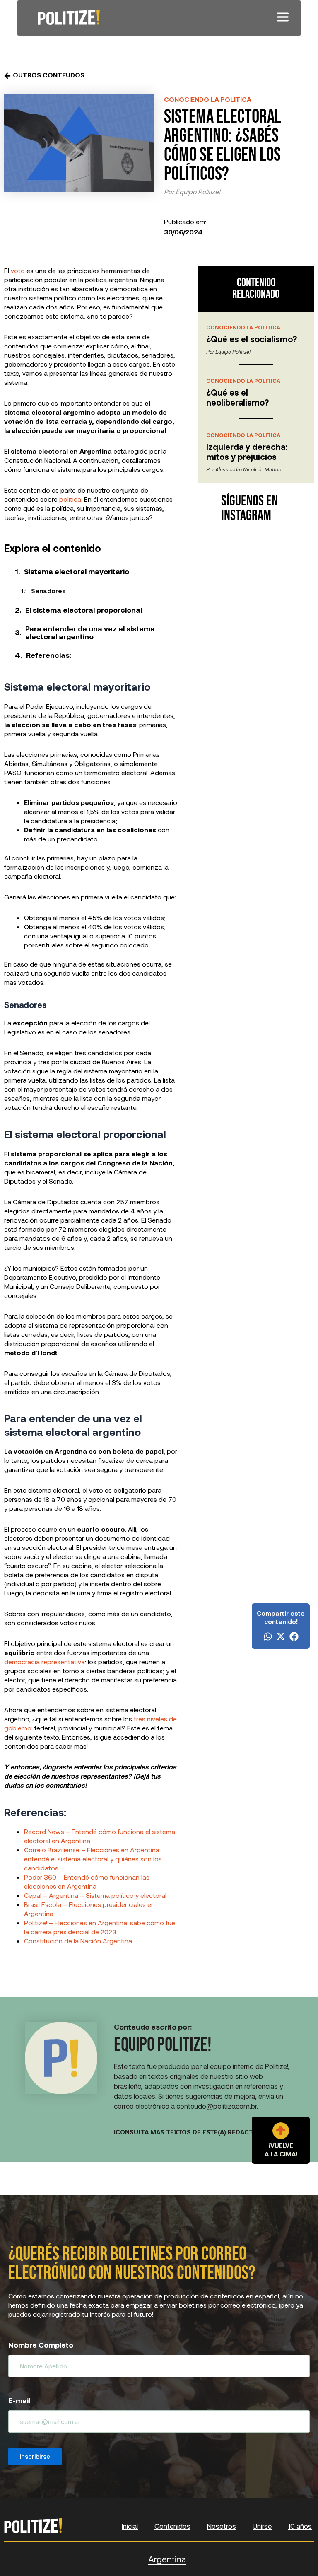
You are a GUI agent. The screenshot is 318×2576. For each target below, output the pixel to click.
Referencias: (49, 655)
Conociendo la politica (208, 99)
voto (18, 270)
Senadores (48, 591)
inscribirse (35, 2456)
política (70, 499)
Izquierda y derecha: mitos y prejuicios (247, 452)
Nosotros (222, 2526)
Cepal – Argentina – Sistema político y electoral (95, 1895)
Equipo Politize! (198, 192)
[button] (268, 1636)
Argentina (167, 2559)
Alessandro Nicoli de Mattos (248, 470)
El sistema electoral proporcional (84, 610)
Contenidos (172, 2526)
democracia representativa (45, 1661)
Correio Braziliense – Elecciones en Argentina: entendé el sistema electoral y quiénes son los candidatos (93, 1859)
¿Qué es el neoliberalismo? (237, 397)
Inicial (130, 2526)
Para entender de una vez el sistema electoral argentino (90, 632)
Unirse (262, 2526)
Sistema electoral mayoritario (77, 571)
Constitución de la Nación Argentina (78, 1941)
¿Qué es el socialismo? (252, 339)
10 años (300, 2526)
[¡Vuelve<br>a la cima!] (281, 2131)
